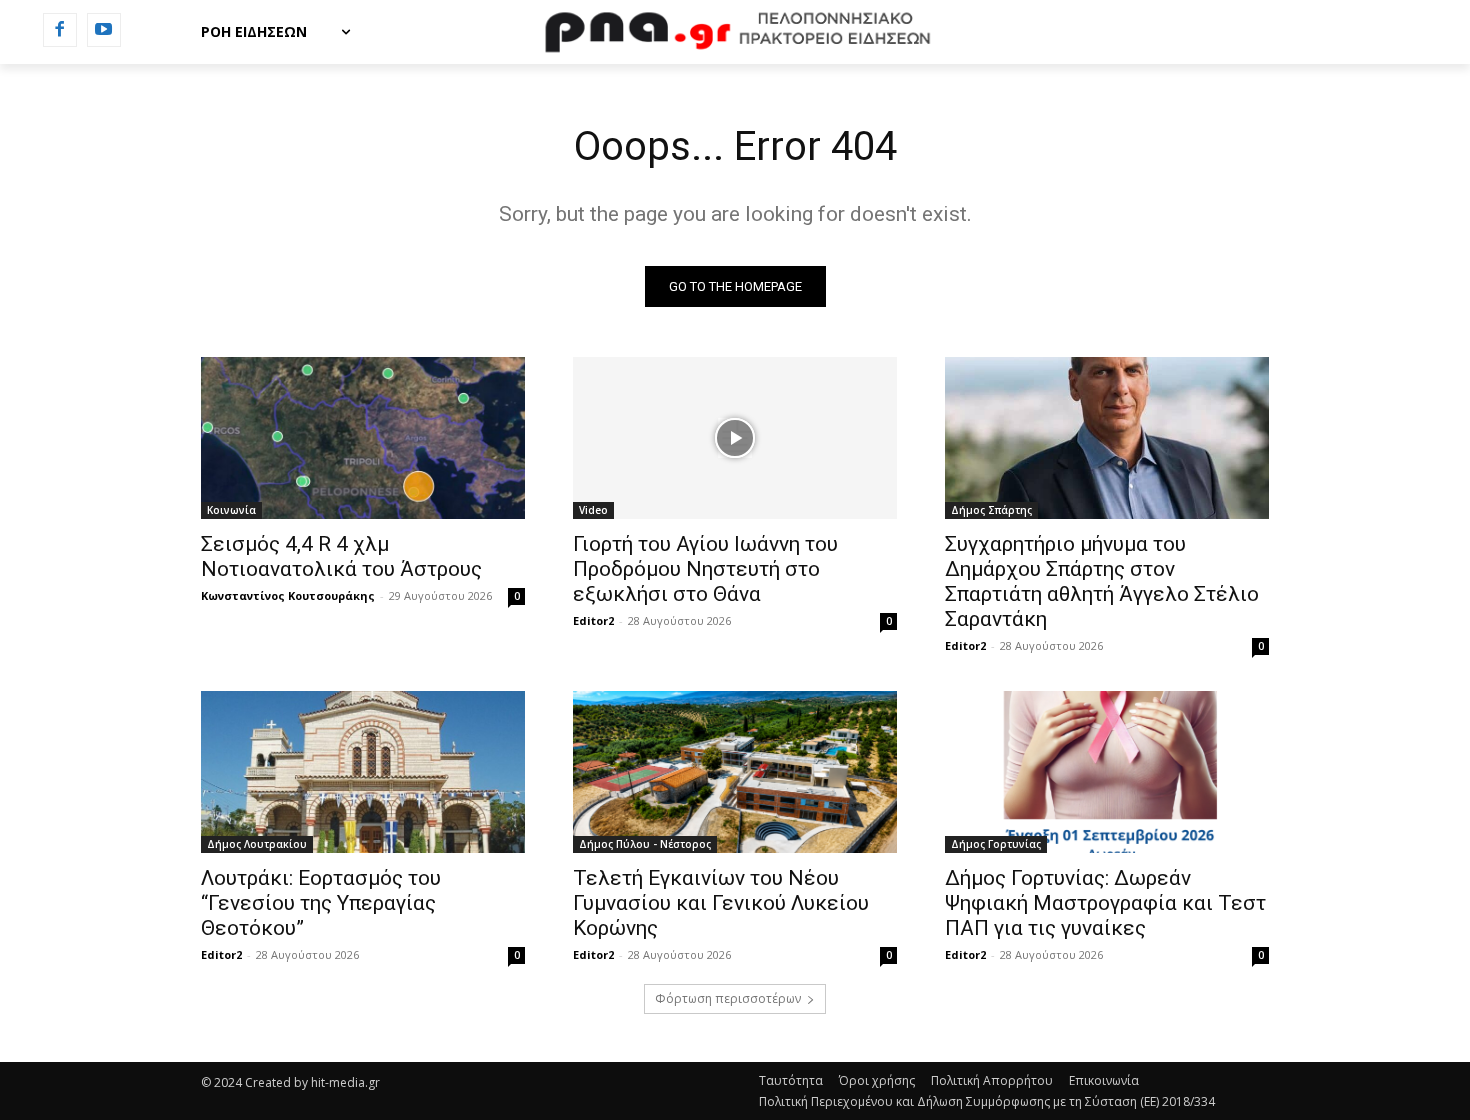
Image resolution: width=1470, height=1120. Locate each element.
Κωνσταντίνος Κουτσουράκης (288, 595)
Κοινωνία (231, 510)
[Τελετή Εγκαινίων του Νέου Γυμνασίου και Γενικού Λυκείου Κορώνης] (735, 772)
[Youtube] (104, 30)
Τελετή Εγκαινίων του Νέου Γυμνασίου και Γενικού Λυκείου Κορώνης (721, 903)
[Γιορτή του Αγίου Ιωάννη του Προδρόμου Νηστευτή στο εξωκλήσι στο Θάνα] (735, 438)
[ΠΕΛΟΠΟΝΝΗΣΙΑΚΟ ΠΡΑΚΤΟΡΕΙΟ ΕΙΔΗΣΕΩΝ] (735, 32)
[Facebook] (60, 30)
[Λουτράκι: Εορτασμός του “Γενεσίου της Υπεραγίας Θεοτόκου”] (363, 772)
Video (593, 510)
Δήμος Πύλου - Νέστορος (645, 844)
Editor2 (593, 620)
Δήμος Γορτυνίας (996, 844)
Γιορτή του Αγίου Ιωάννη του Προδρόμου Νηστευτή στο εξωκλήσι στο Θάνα (705, 569)
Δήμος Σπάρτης (991, 510)
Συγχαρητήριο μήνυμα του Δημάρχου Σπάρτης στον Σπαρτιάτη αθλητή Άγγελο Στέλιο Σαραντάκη (1102, 581)
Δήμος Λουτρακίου (257, 844)
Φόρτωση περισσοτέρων (728, 998)
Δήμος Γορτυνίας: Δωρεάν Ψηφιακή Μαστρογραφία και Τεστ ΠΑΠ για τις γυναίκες (1105, 903)
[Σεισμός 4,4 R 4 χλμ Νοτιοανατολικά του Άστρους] (363, 438)
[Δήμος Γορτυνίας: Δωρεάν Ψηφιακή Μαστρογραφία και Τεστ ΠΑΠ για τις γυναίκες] (1107, 772)
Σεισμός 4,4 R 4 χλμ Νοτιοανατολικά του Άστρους (341, 556)
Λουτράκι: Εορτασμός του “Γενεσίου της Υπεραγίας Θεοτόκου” (321, 903)
